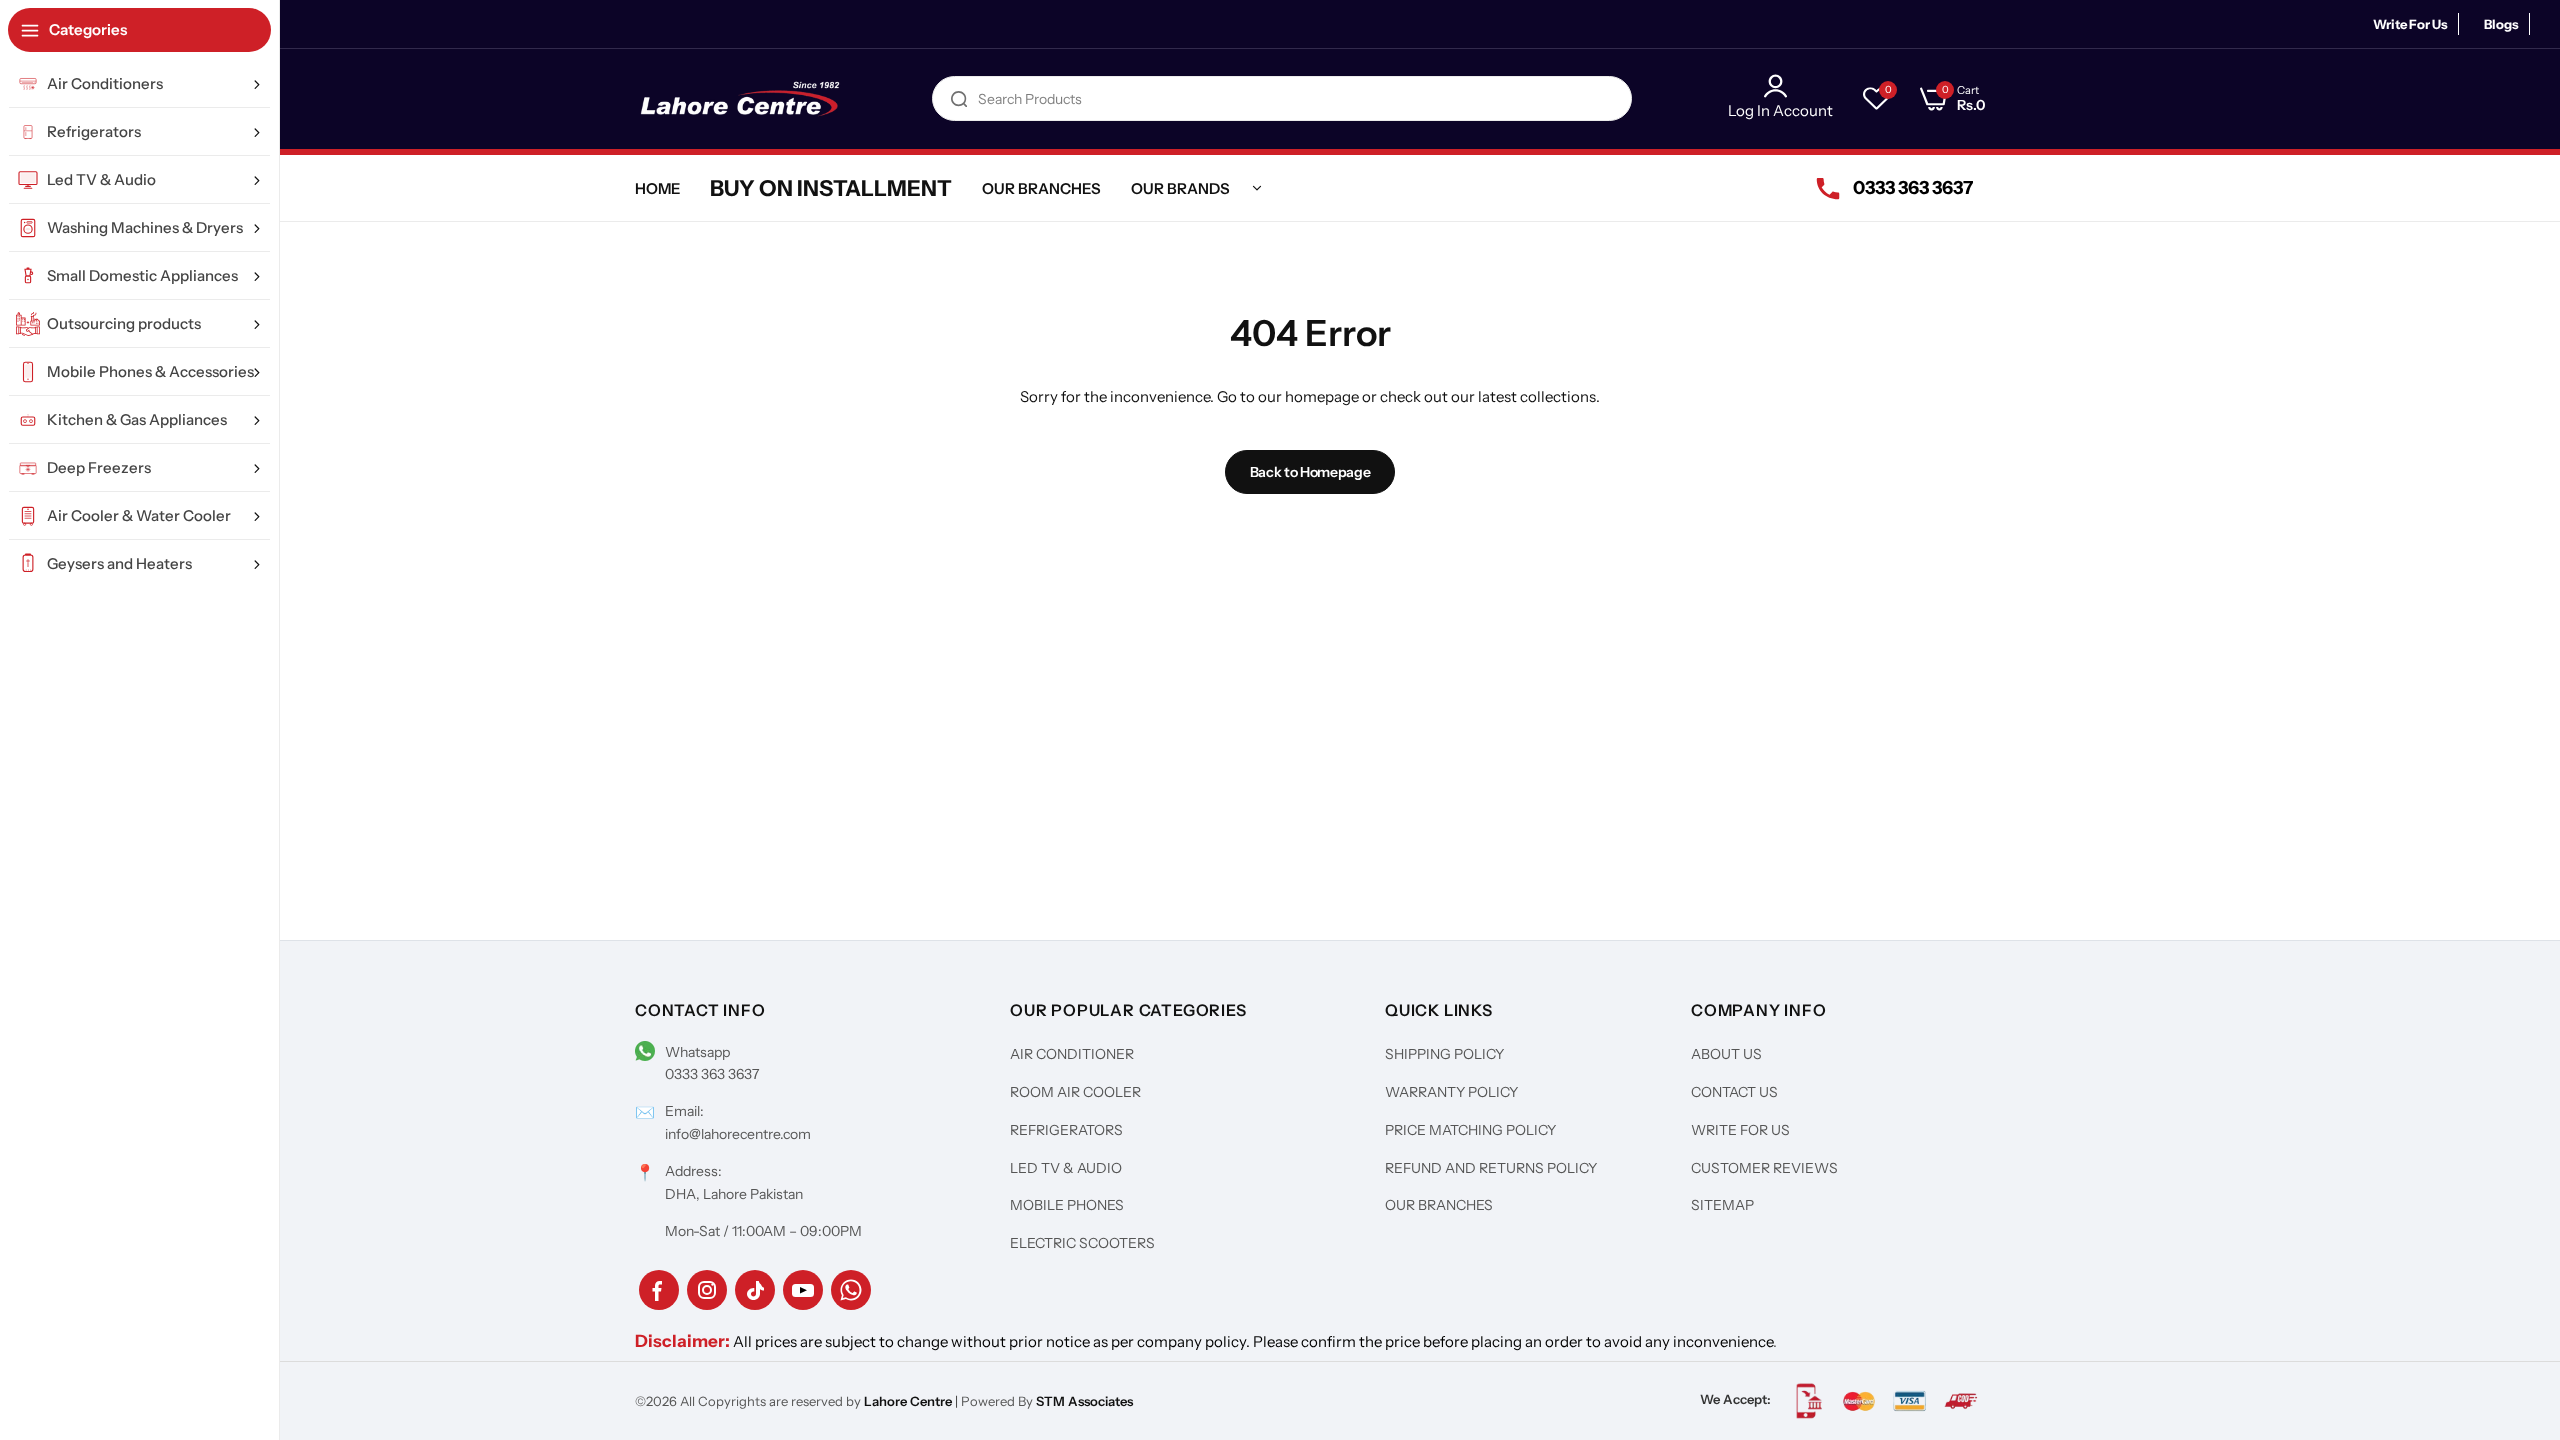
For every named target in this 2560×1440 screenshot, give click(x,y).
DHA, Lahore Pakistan (734, 1194)
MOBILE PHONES (1067, 1205)
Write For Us (2410, 24)
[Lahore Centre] (740, 99)
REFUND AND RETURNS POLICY (1491, 1168)
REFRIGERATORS (1066, 1130)
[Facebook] (659, 1290)
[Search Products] (959, 98)
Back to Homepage (1310, 472)
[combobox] (1282, 98)
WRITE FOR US (1740, 1130)
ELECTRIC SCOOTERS (1082, 1243)
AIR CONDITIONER (1072, 1054)
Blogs (2501, 24)
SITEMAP (1722, 1205)
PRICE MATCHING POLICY (1470, 1130)
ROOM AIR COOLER (1075, 1092)
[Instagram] (707, 1290)
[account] (1780, 86)
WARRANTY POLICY (1451, 1092)
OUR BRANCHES (1439, 1205)
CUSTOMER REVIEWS (1764, 1168)
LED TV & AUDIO (1066, 1168)
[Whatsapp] (851, 1290)
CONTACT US (1734, 1092)
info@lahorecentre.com (738, 1134)
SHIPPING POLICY (1444, 1054)
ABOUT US (1726, 1054)
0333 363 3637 (712, 1074)
